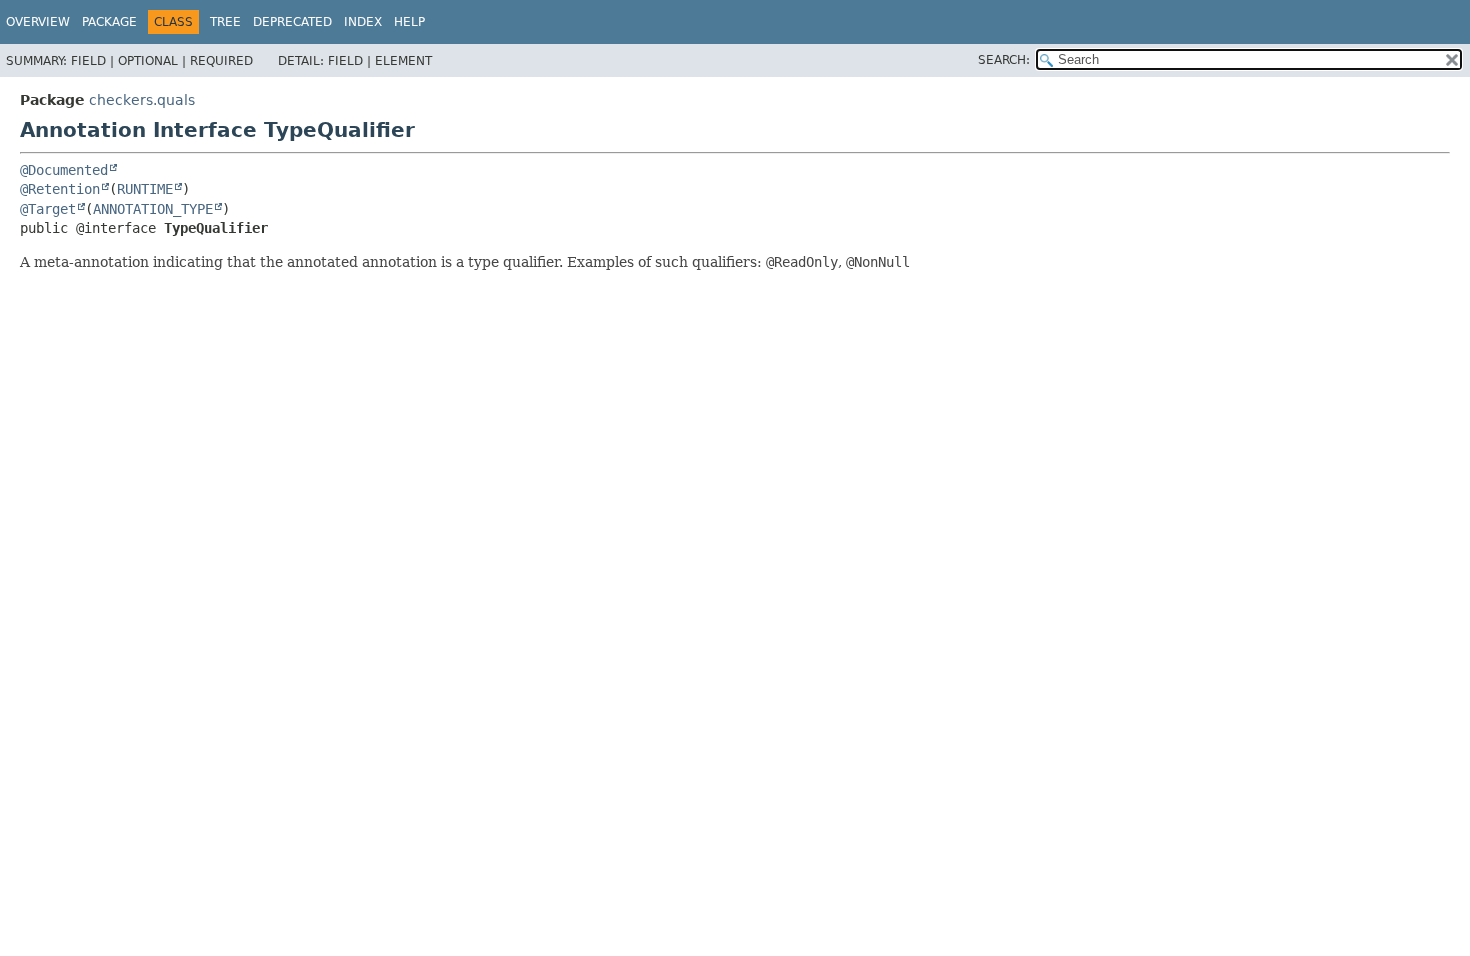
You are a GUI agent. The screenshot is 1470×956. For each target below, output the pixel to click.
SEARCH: (1004, 60)
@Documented (64, 170)
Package (109, 22)
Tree (225, 22)
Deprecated (292, 22)
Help (409, 22)
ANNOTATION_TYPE (153, 209)
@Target (48, 209)
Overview (38, 22)
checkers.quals (142, 100)
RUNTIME (145, 189)
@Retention (60, 189)
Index (363, 22)
